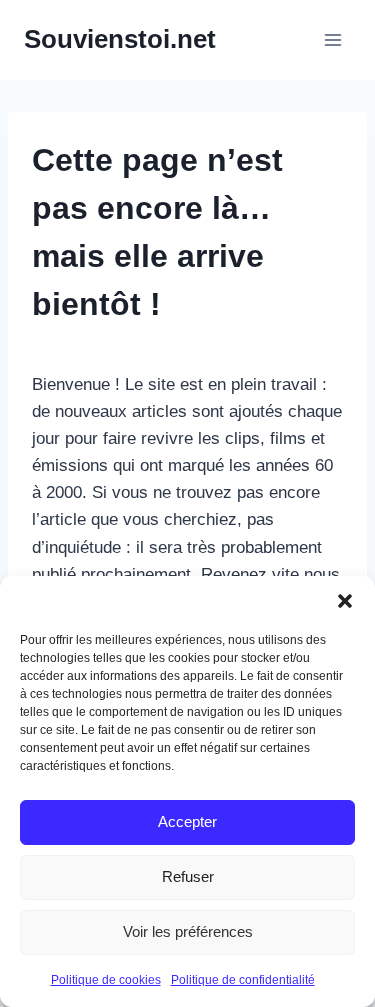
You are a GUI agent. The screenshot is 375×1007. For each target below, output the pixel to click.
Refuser (188, 876)
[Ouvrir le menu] (332, 39)
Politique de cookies (106, 980)
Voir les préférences (188, 931)
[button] (345, 601)
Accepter (187, 821)
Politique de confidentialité (243, 980)
